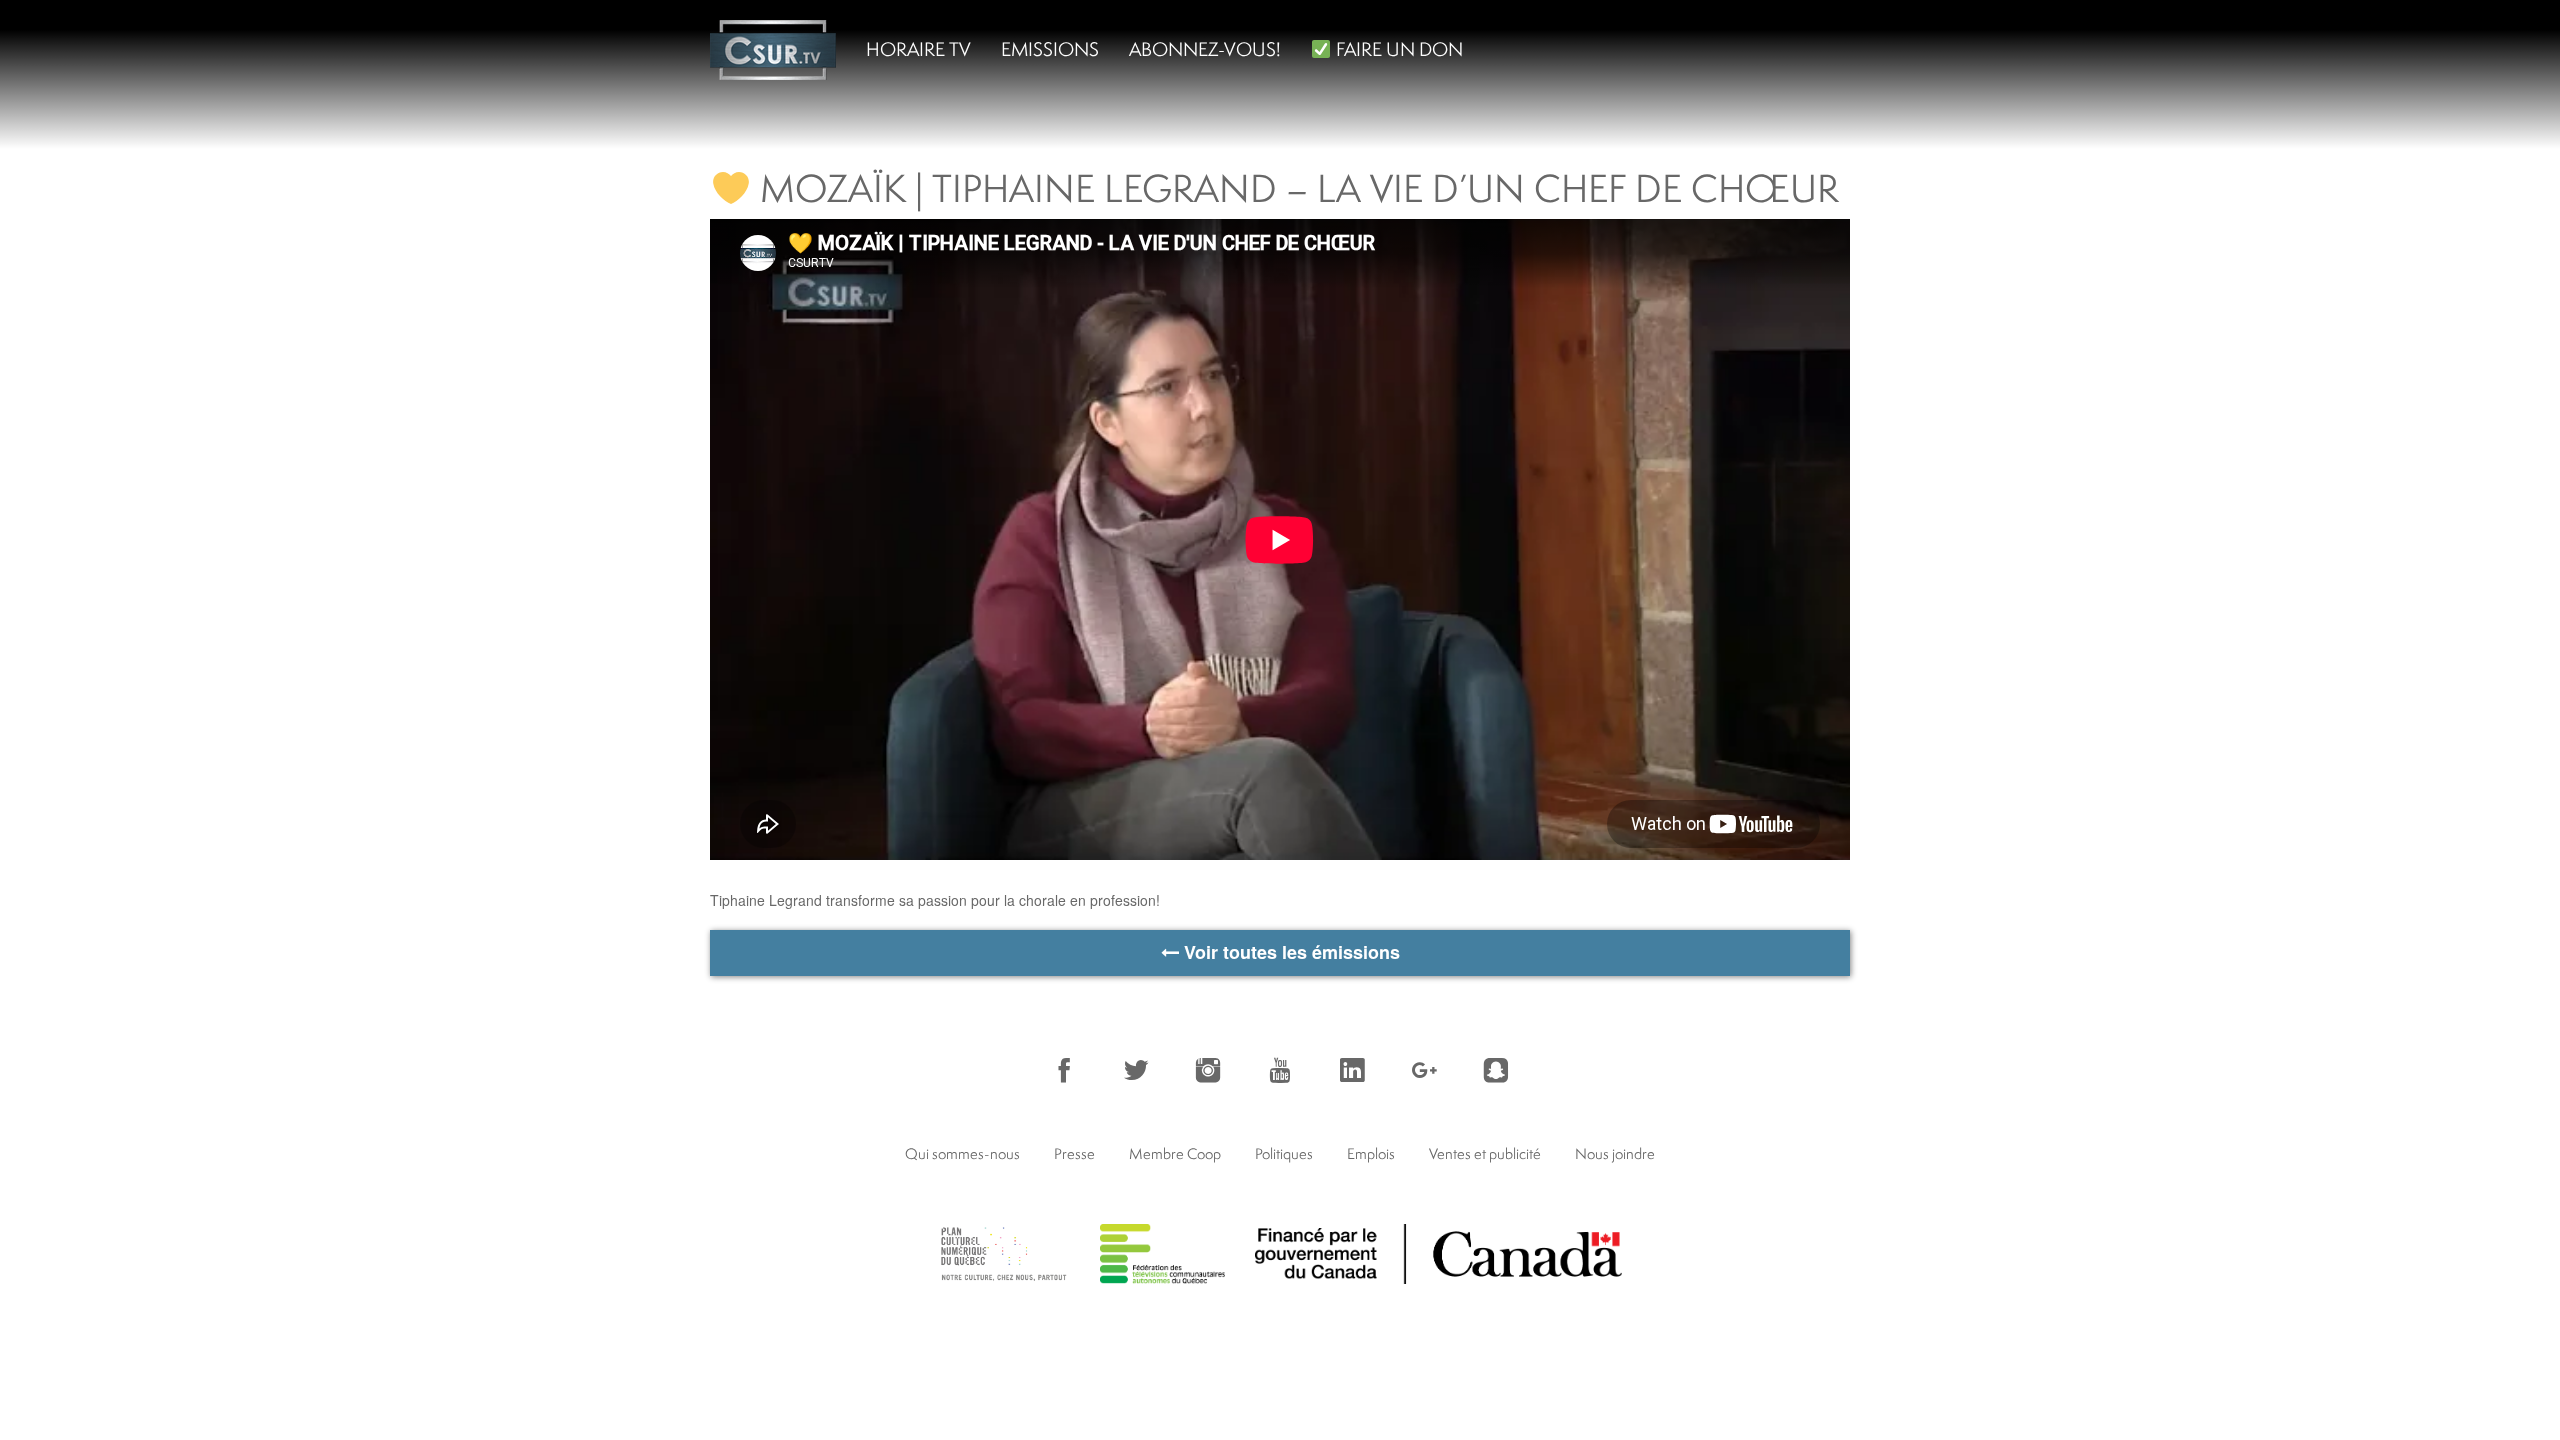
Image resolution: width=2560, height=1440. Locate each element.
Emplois (1371, 1153)
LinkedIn (1352, 1070)
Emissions (1050, 49)
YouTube (1280, 1070)
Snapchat (1496, 1070)
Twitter (1136, 1070)
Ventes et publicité (1485, 1153)
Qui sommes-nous (962, 1153)
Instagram (1208, 1070)
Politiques (1284, 1153)
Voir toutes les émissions (1289, 952)
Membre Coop (1175, 1153)
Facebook (1064, 1070)
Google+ (1424, 1070)
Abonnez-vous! (1205, 49)
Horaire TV (918, 49)
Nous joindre (1615, 1153)
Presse (1074, 1153)
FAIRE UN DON (1397, 49)
